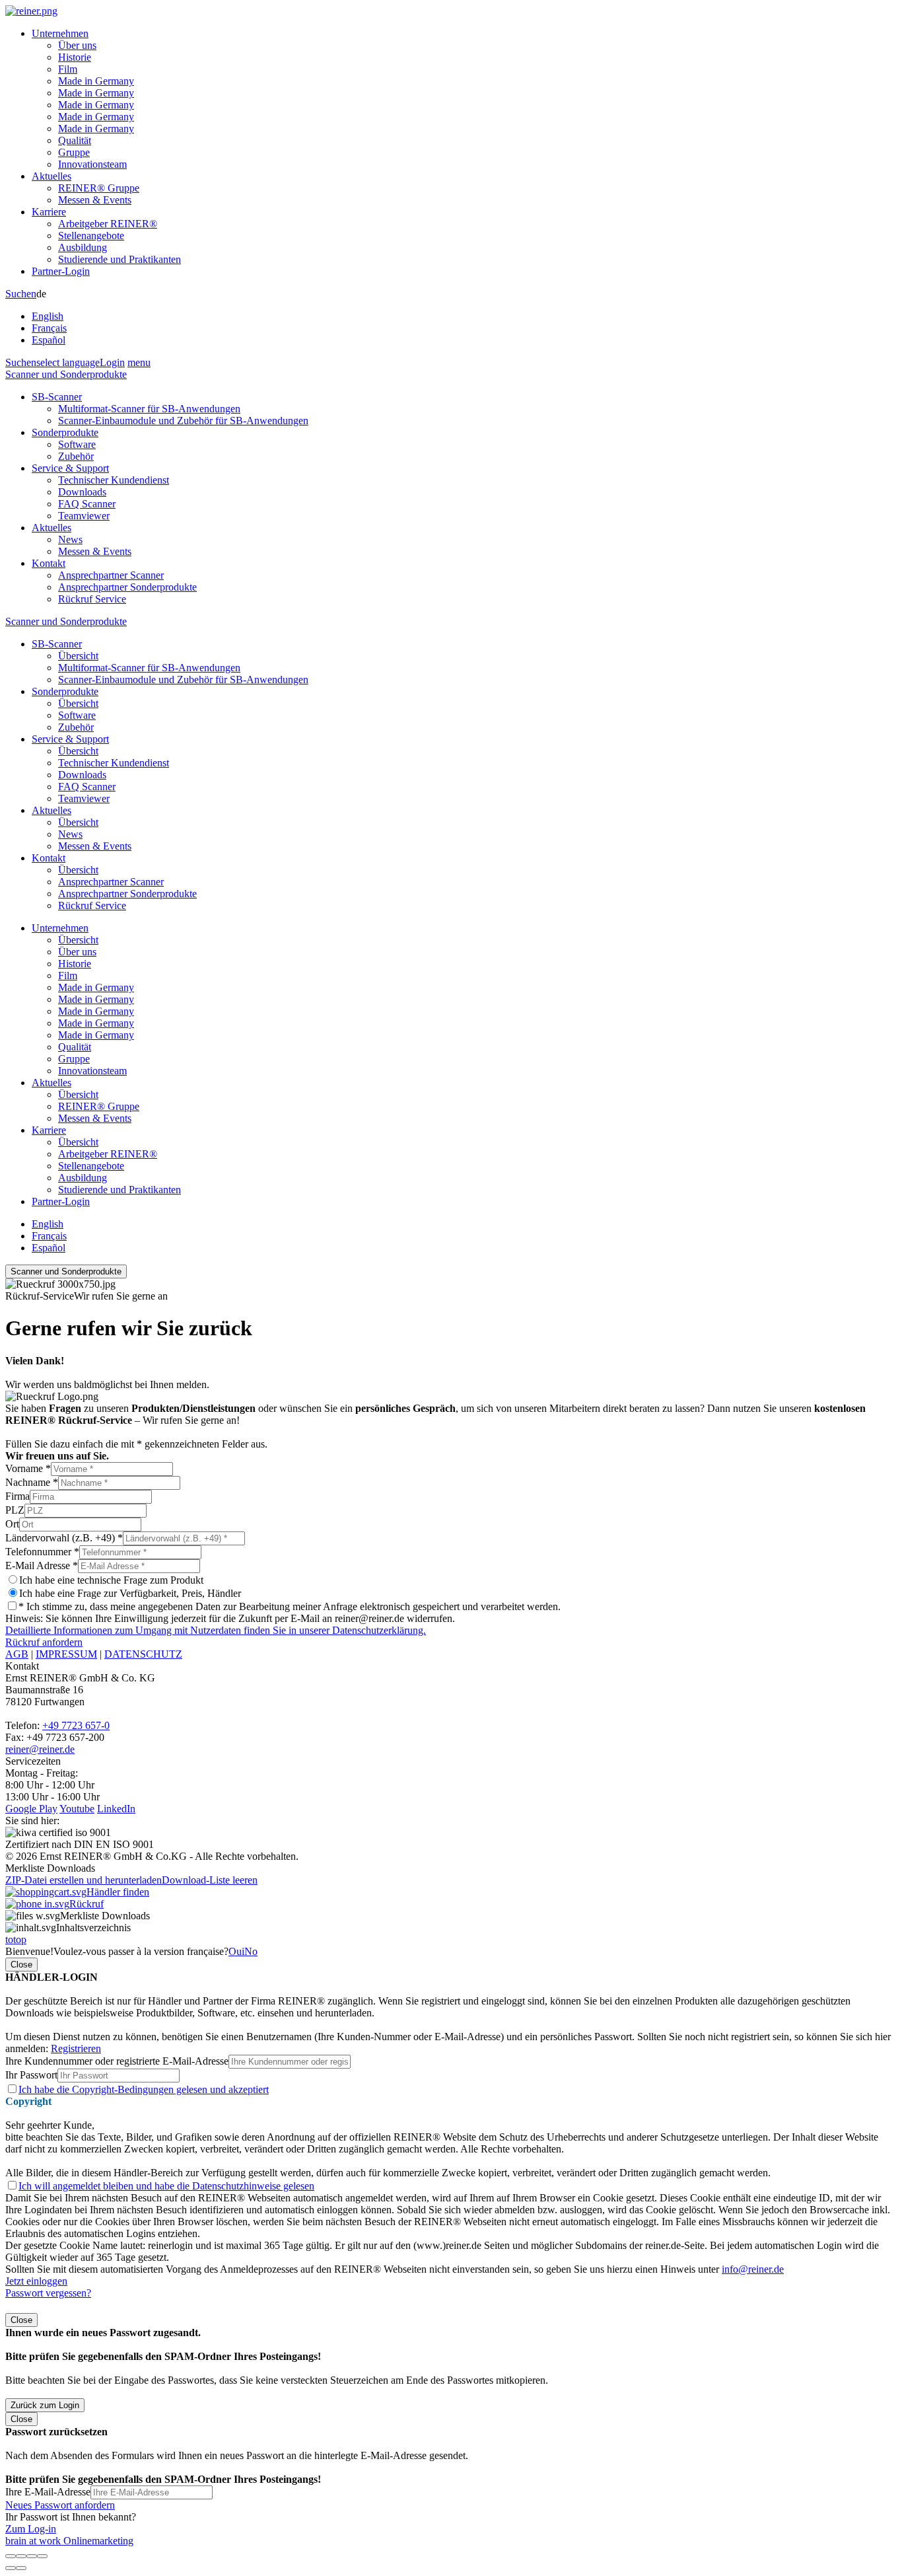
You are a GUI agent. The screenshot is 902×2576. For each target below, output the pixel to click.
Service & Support (70, 468)
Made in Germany (96, 81)
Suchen (21, 294)
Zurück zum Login (45, 2405)
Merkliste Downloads (105, 1916)
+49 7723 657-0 (76, 1725)
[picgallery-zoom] (42, 2556)
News (70, 539)
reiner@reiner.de (40, 1749)
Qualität (75, 140)
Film (68, 69)
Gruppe (74, 152)
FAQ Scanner (87, 504)
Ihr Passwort (31, 2075)
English (48, 316)
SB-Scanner (57, 397)
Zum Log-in (31, 2529)
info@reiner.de (753, 2269)
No (251, 1951)
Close (21, 1965)
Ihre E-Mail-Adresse (48, 2492)
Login (112, 362)
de (49, 317)
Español (49, 340)
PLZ (15, 1510)
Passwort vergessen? (48, 2293)
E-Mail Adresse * (42, 1565)
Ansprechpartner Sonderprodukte (127, 587)
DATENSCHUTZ (143, 1654)
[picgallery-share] (21, 2556)
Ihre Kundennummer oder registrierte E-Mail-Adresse (117, 2061)
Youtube (77, 1809)
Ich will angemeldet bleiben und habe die (166, 2186)
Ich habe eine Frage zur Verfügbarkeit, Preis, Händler (130, 1593)
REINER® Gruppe (99, 188)
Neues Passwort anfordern (60, 2505)
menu (139, 362)
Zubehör (76, 456)
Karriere (49, 212)
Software (77, 444)
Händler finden (118, 1892)
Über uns (77, 45)
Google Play (31, 1809)
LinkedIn (116, 1809)
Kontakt (49, 563)
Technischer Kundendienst (114, 480)
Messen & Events (95, 200)
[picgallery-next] (21, 2568)
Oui (236, 1951)
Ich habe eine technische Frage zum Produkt (111, 1580)
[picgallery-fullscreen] (32, 2556)
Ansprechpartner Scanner (111, 575)
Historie (75, 57)
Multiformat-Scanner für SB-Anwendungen (149, 409)
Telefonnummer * (42, 1552)
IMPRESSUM (66, 1654)
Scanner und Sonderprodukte (66, 374)
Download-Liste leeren (210, 1880)
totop (16, 1939)
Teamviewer (84, 516)
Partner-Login (61, 271)
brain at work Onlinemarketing (69, 2541)
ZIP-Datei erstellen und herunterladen (84, 1880)
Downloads (82, 492)
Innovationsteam (92, 164)
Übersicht (78, 656)
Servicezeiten (33, 1761)
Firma (17, 1496)
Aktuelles (52, 176)
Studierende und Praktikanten (120, 259)
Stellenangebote (91, 236)
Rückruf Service (92, 599)
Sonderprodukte (65, 432)
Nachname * (32, 1482)
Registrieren (76, 2048)
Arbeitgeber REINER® (108, 224)
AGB (17, 1654)
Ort (12, 1524)
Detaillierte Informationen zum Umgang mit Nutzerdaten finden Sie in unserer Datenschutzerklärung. (216, 1630)
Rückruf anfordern (44, 1642)
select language (68, 362)
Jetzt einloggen (36, 2281)
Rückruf (87, 1904)
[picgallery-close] (11, 2556)
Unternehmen (60, 33)
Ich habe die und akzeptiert (144, 2089)
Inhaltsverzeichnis (93, 1928)
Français (49, 328)
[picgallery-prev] (11, 2568)
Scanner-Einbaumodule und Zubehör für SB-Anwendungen (183, 421)
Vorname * (28, 1468)
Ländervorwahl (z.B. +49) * (64, 1538)
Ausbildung (83, 247)
